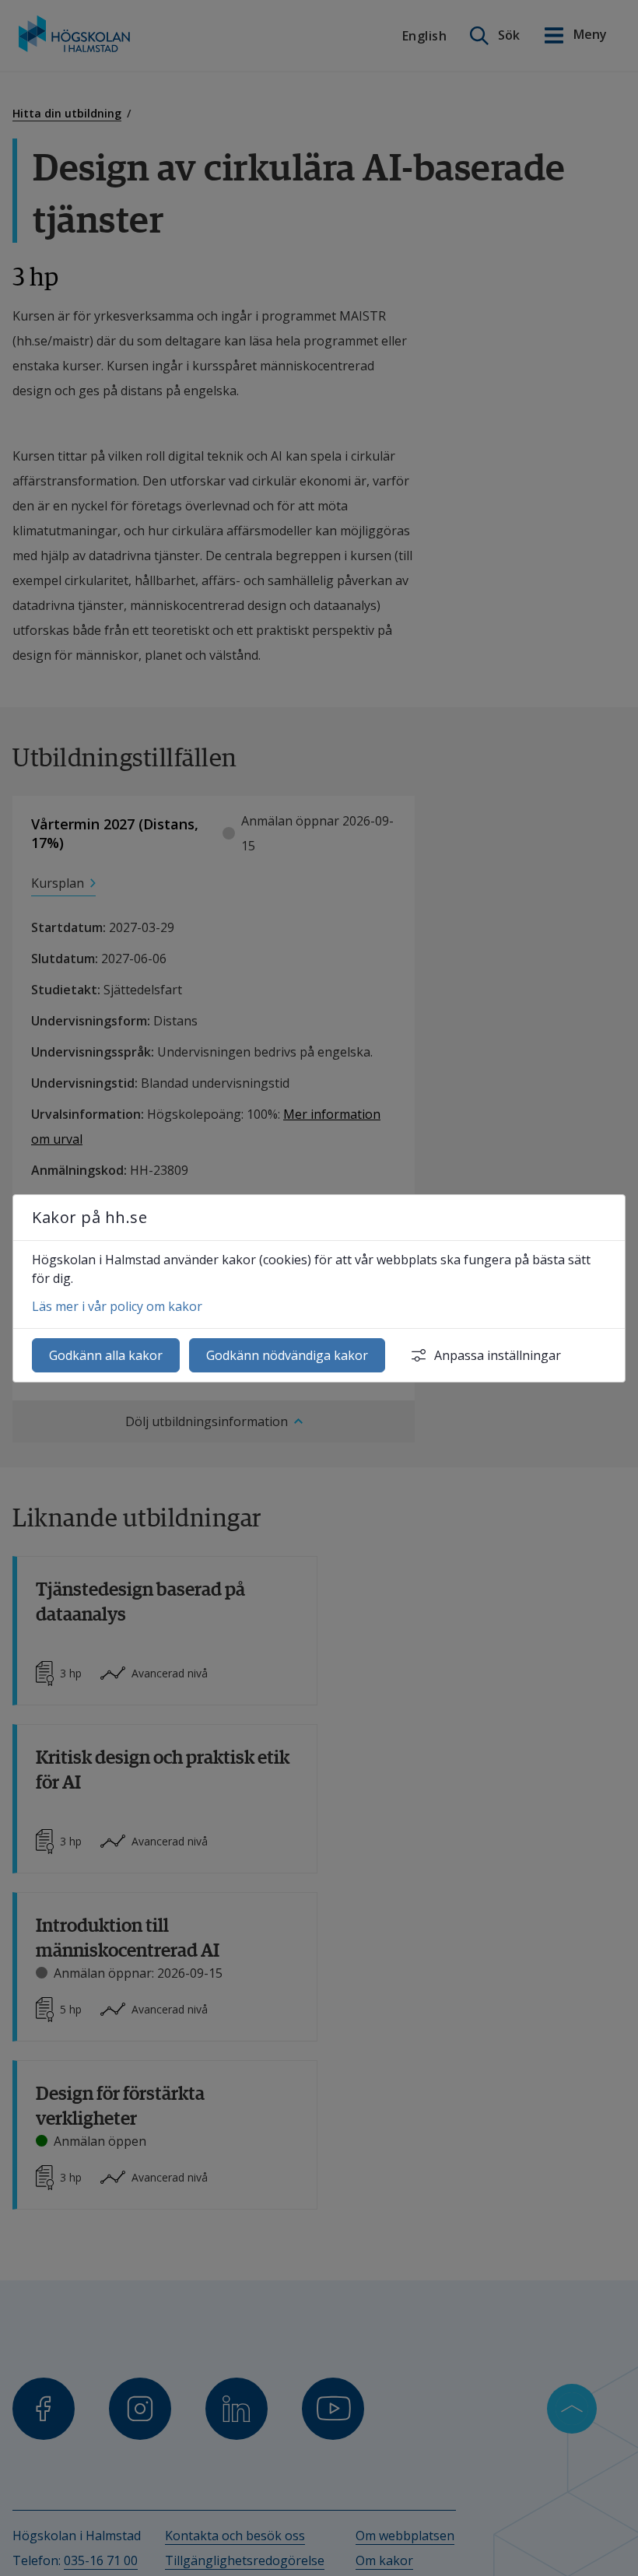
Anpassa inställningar (498, 1355)
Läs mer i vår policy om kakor (117, 1306)
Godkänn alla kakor (106, 1355)
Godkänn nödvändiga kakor (287, 1355)
